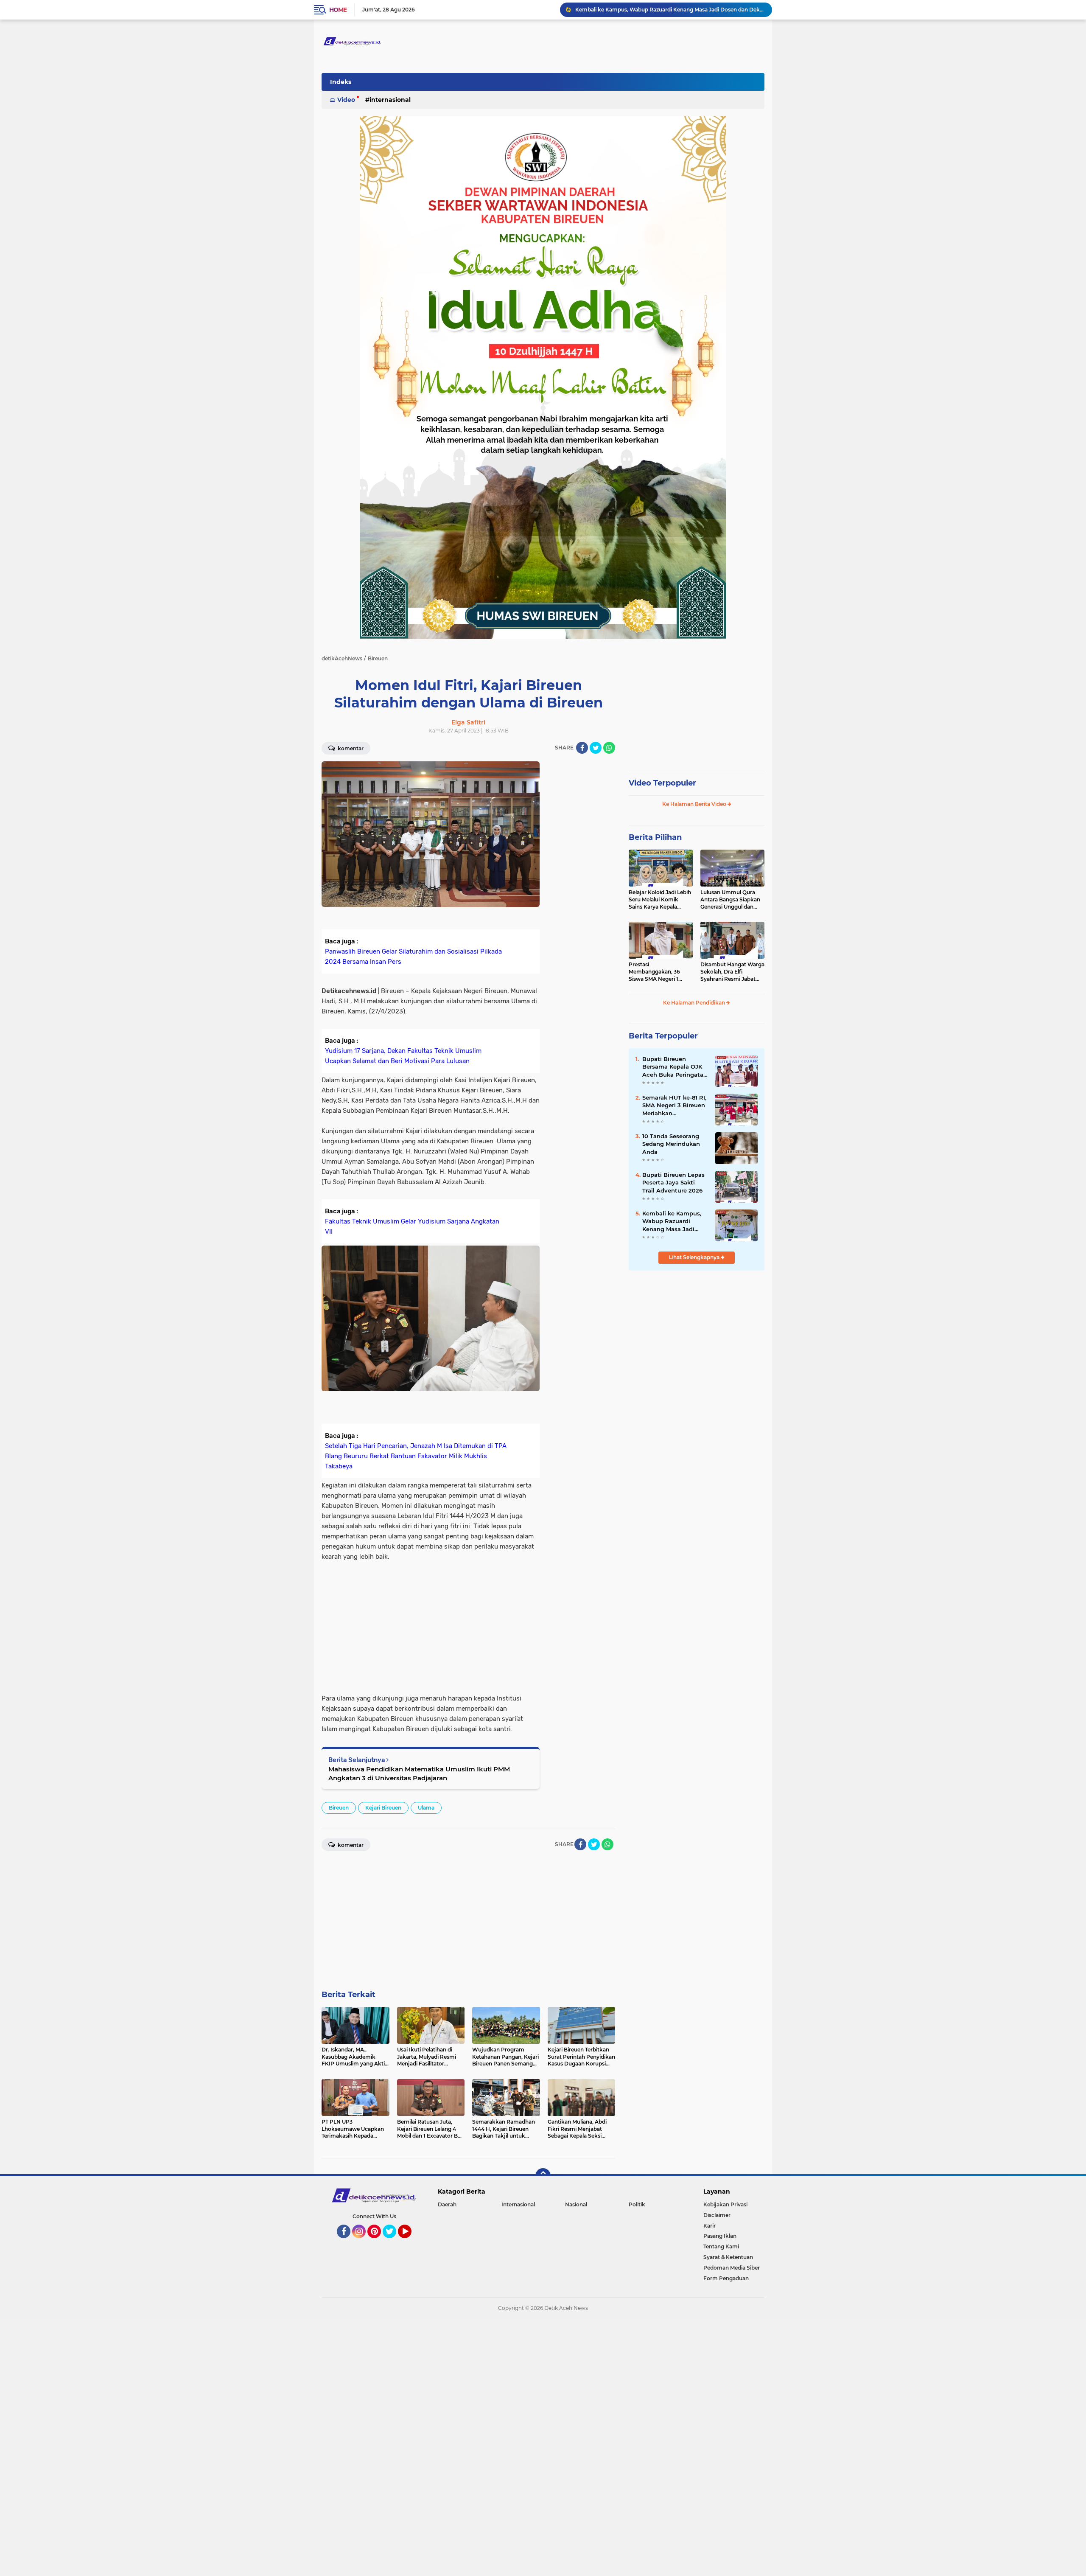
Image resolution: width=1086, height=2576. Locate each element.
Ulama (426, 1808)
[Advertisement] (581, 889)
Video (346, 100)
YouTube (410, 2242)
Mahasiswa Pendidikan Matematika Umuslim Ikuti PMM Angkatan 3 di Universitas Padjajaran (419, 1773)
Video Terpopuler (662, 783)
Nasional (576, 2204)
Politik (637, 2204)
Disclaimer (717, 2215)
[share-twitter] (596, 748)
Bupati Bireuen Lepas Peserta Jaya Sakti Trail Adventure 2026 (673, 1182)
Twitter (393, 2242)
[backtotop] (543, 2176)
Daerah (447, 2204)
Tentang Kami (721, 2246)
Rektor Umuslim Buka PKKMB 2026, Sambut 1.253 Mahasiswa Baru (661, 10)
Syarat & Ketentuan (728, 2257)
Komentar (350, 748)
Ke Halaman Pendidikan (695, 1003)
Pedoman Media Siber (732, 2268)
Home (338, 10)
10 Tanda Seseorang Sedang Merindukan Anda (671, 1144)
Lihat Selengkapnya (695, 1257)
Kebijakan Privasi (725, 2204)
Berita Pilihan (655, 837)
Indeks (341, 82)
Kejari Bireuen (383, 1808)
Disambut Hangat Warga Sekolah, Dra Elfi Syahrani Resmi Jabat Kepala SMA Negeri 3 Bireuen (732, 972)
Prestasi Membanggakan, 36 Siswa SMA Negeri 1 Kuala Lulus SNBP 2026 (659, 972)
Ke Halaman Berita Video (695, 804)
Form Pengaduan (726, 2278)
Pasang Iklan (720, 2236)
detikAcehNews (342, 658)
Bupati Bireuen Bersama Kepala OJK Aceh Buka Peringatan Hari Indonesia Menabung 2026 (675, 1067)
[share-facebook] (582, 748)
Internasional (390, 100)
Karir (710, 2226)
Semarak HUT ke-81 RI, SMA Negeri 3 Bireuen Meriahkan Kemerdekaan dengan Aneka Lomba (674, 1106)
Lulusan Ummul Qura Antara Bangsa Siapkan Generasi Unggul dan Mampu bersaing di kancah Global (730, 900)
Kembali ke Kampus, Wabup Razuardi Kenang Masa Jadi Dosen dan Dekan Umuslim (672, 1221)
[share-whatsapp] (609, 748)
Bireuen (339, 1808)
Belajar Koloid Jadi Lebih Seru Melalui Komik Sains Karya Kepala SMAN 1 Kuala (660, 900)
